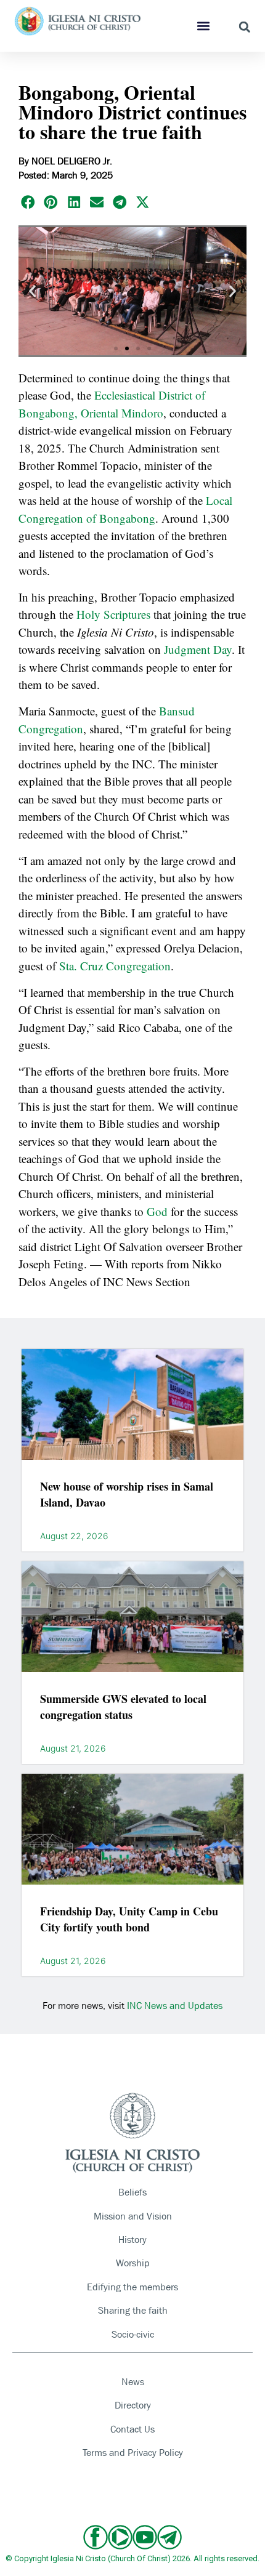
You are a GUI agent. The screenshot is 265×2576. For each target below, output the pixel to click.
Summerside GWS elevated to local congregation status (123, 1707)
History (132, 2240)
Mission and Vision (133, 2216)
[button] (203, 26)
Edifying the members (132, 2287)
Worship (133, 2263)
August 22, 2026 (74, 1536)
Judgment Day (198, 649)
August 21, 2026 (73, 1749)
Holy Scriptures (113, 614)
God (157, 1211)
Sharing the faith (133, 2310)
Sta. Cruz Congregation (115, 966)
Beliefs (132, 2192)
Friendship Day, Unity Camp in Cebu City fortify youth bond (129, 1919)
